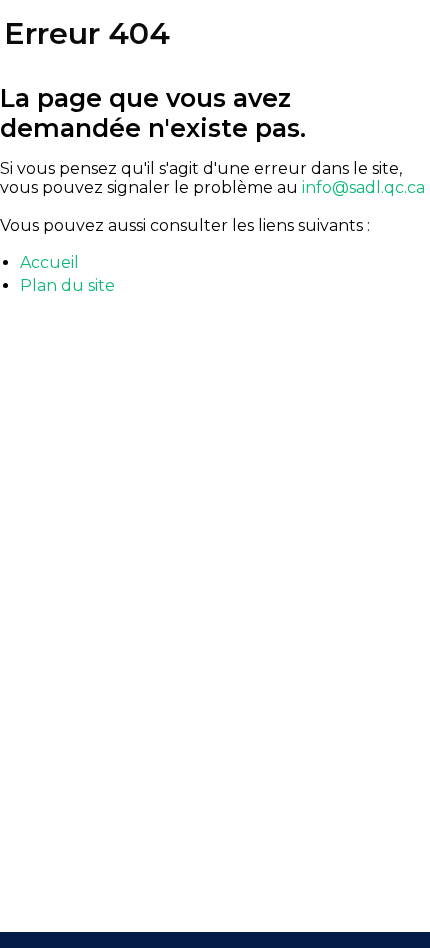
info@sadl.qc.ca (363, 187)
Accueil (49, 262)
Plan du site (67, 285)
